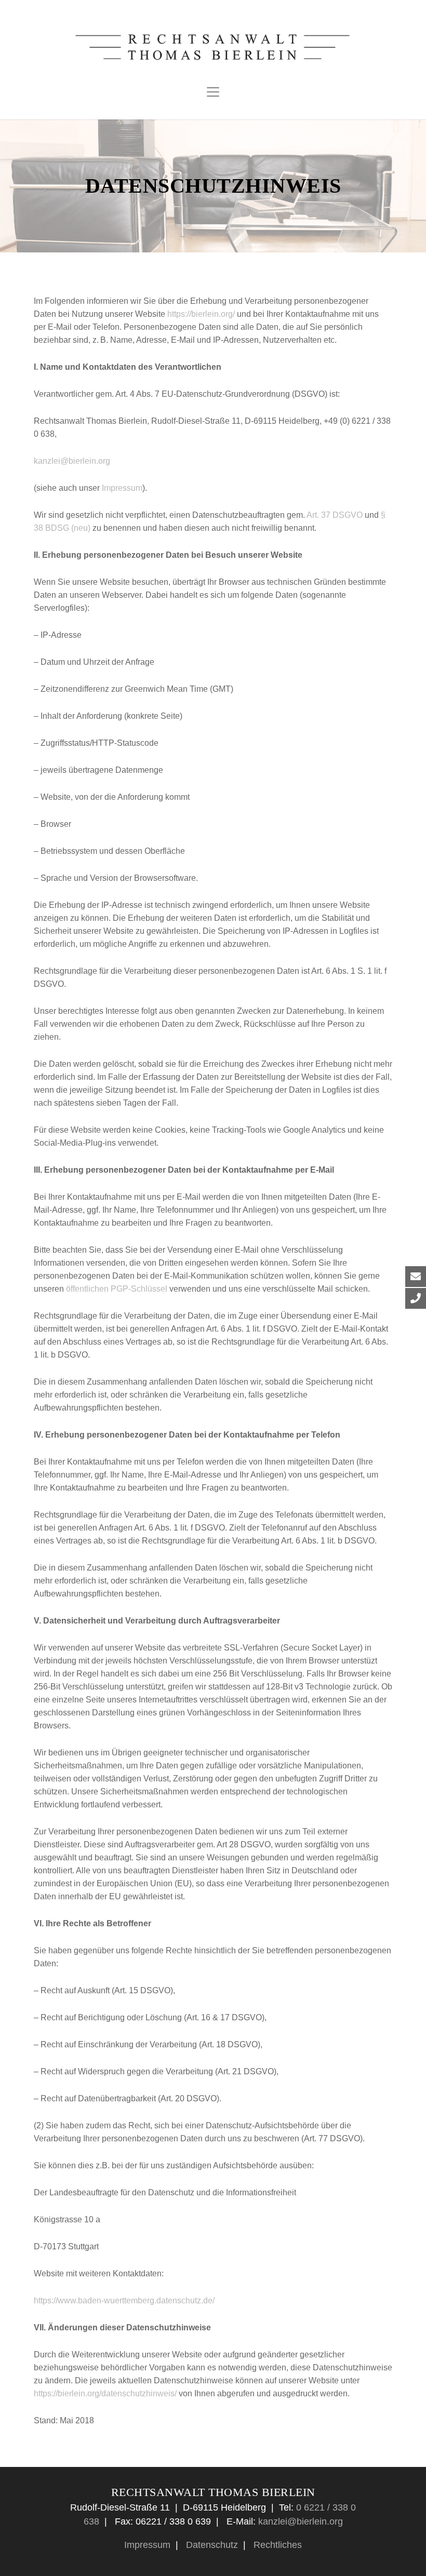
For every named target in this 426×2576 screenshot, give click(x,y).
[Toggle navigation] (213, 92)
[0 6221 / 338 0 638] (408, 1298)
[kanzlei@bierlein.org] (408, 1277)
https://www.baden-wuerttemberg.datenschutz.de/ (124, 2300)
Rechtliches (276, 2545)
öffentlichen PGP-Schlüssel (117, 1289)
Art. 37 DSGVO (335, 515)
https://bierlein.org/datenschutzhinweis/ (105, 2393)
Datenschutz (211, 2545)
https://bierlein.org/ (201, 314)
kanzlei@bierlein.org (72, 461)
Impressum (122, 488)
